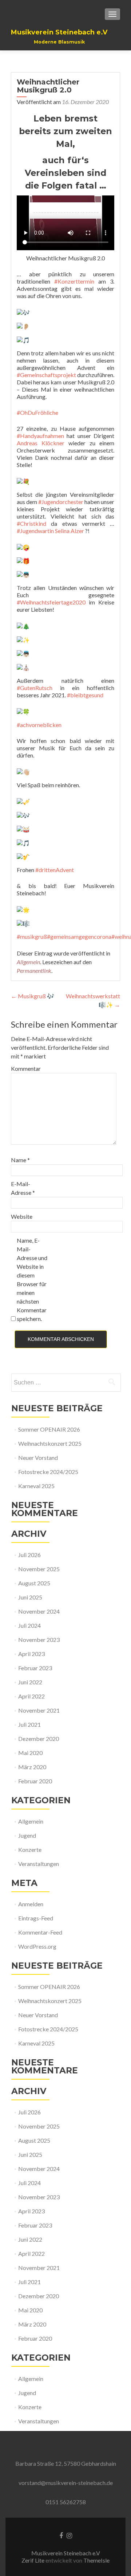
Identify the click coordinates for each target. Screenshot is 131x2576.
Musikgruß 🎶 (33, 996)
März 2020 (32, 1767)
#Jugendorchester (61, 502)
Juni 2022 (30, 1682)
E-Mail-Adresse (23, 1188)
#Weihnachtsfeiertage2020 (51, 602)
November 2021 (39, 1710)
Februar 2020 (35, 1781)
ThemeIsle (96, 2560)
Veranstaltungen (39, 1864)
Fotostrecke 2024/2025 (48, 1472)
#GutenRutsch (35, 688)
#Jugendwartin (35, 531)
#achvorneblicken (39, 725)
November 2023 (39, 1640)
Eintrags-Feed (36, 1918)
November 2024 (39, 1611)
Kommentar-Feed (40, 1932)
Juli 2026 (29, 1555)
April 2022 (31, 1696)
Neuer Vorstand (38, 1458)
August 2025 (34, 1583)
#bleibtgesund (85, 695)
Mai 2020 (30, 1753)
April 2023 (31, 1654)
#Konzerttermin (74, 281)
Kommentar (26, 1068)
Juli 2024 (29, 1625)
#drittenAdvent (55, 870)
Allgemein (28, 962)
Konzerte (30, 1850)
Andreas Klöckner (41, 443)
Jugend (27, 1835)
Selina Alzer (69, 531)
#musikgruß (32, 936)
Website (22, 1216)
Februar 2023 (35, 1668)
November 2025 (39, 1569)
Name (20, 1160)
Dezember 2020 (39, 1739)
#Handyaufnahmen (40, 436)
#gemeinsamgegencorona (79, 936)
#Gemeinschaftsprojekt (46, 375)
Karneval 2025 (36, 1486)
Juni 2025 (30, 1597)
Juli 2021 (29, 1724)
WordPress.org (37, 1946)
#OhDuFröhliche (37, 412)
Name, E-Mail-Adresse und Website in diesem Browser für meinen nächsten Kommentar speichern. (32, 1279)
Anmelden (31, 1904)
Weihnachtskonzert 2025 (50, 1443)
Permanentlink (34, 971)
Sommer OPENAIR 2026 (49, 1429)
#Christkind (31, 523)
